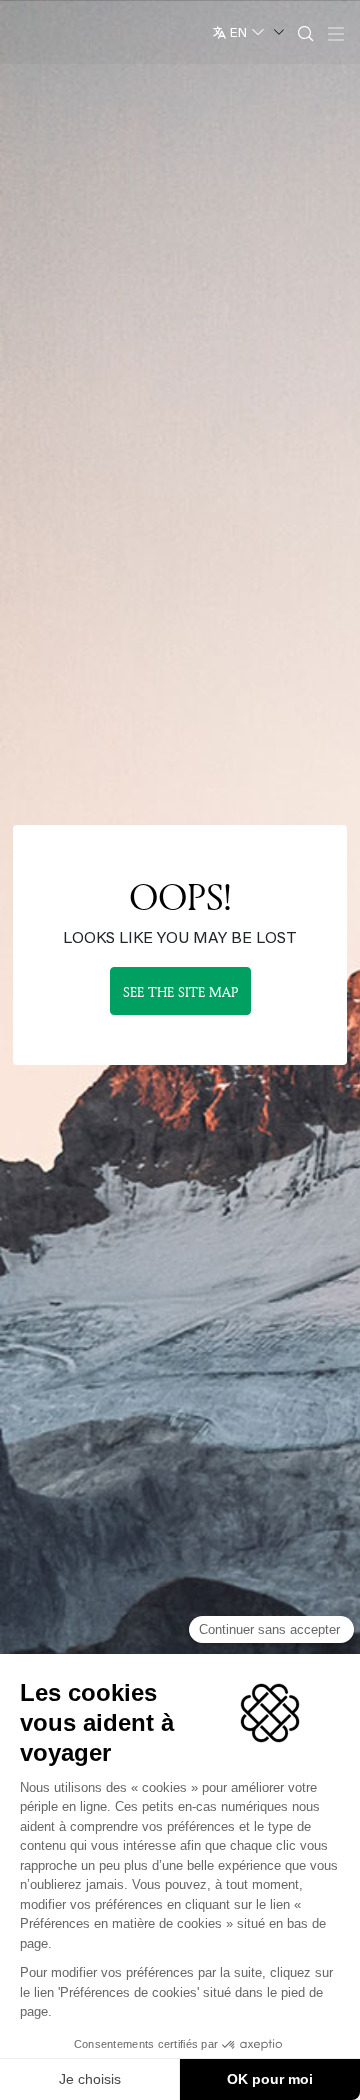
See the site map (180, 991)
